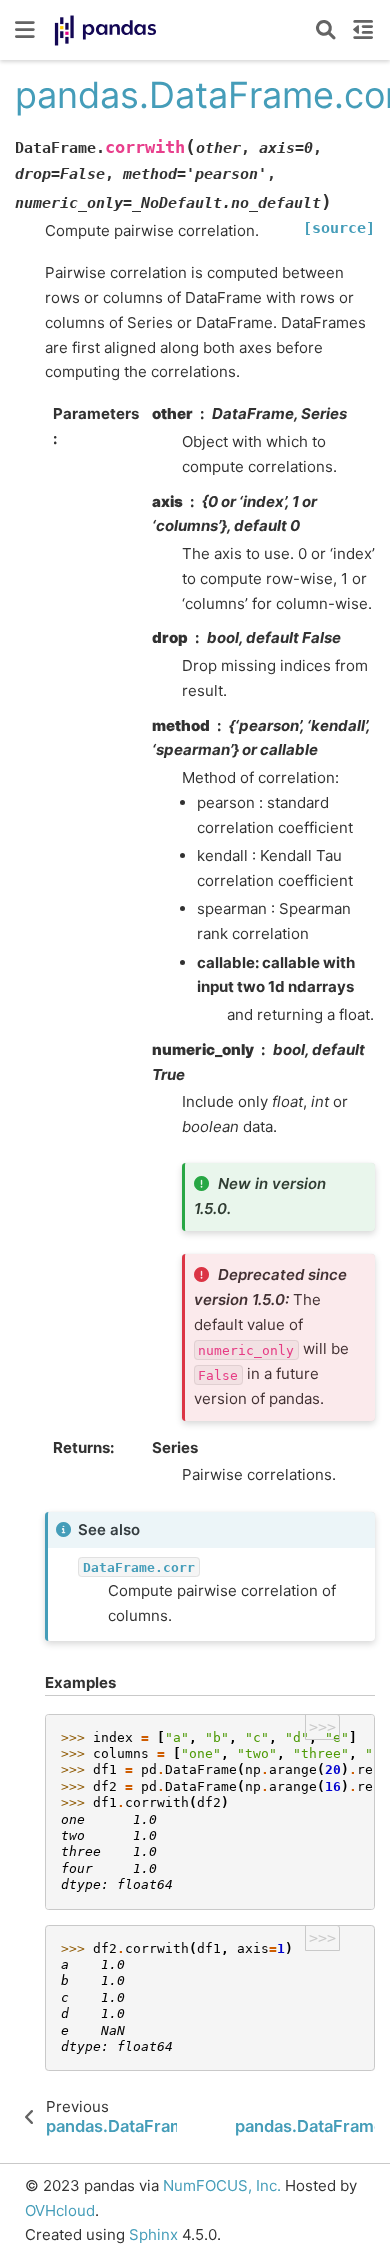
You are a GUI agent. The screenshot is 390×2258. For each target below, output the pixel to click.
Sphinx (153, 2234)
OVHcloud (60, 2210)
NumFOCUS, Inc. (222, 2185)
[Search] (326, 30)
